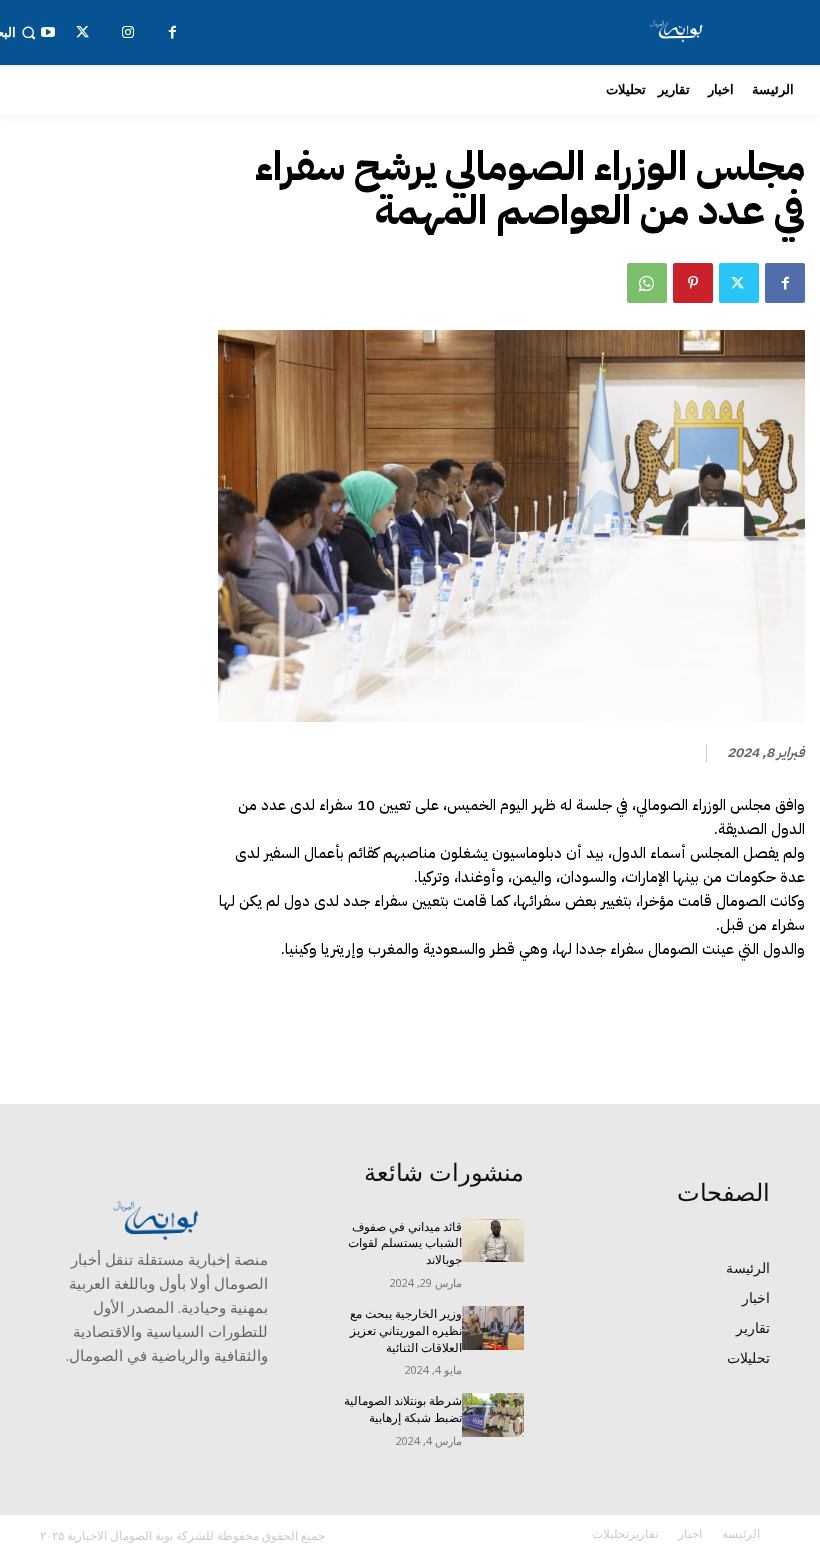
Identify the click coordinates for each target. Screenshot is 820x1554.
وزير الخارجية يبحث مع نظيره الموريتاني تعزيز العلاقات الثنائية (406, 1331)
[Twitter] (739, 283)
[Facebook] (785, 283)
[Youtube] (47, 32)
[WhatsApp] (647, 283)
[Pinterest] (693, 283)
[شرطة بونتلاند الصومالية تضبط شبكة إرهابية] (493, 1415)
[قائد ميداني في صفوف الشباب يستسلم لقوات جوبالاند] (493, 1241)
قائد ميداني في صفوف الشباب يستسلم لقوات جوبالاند (405, 1244)
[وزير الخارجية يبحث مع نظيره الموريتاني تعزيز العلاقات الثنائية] (493, 1328)
